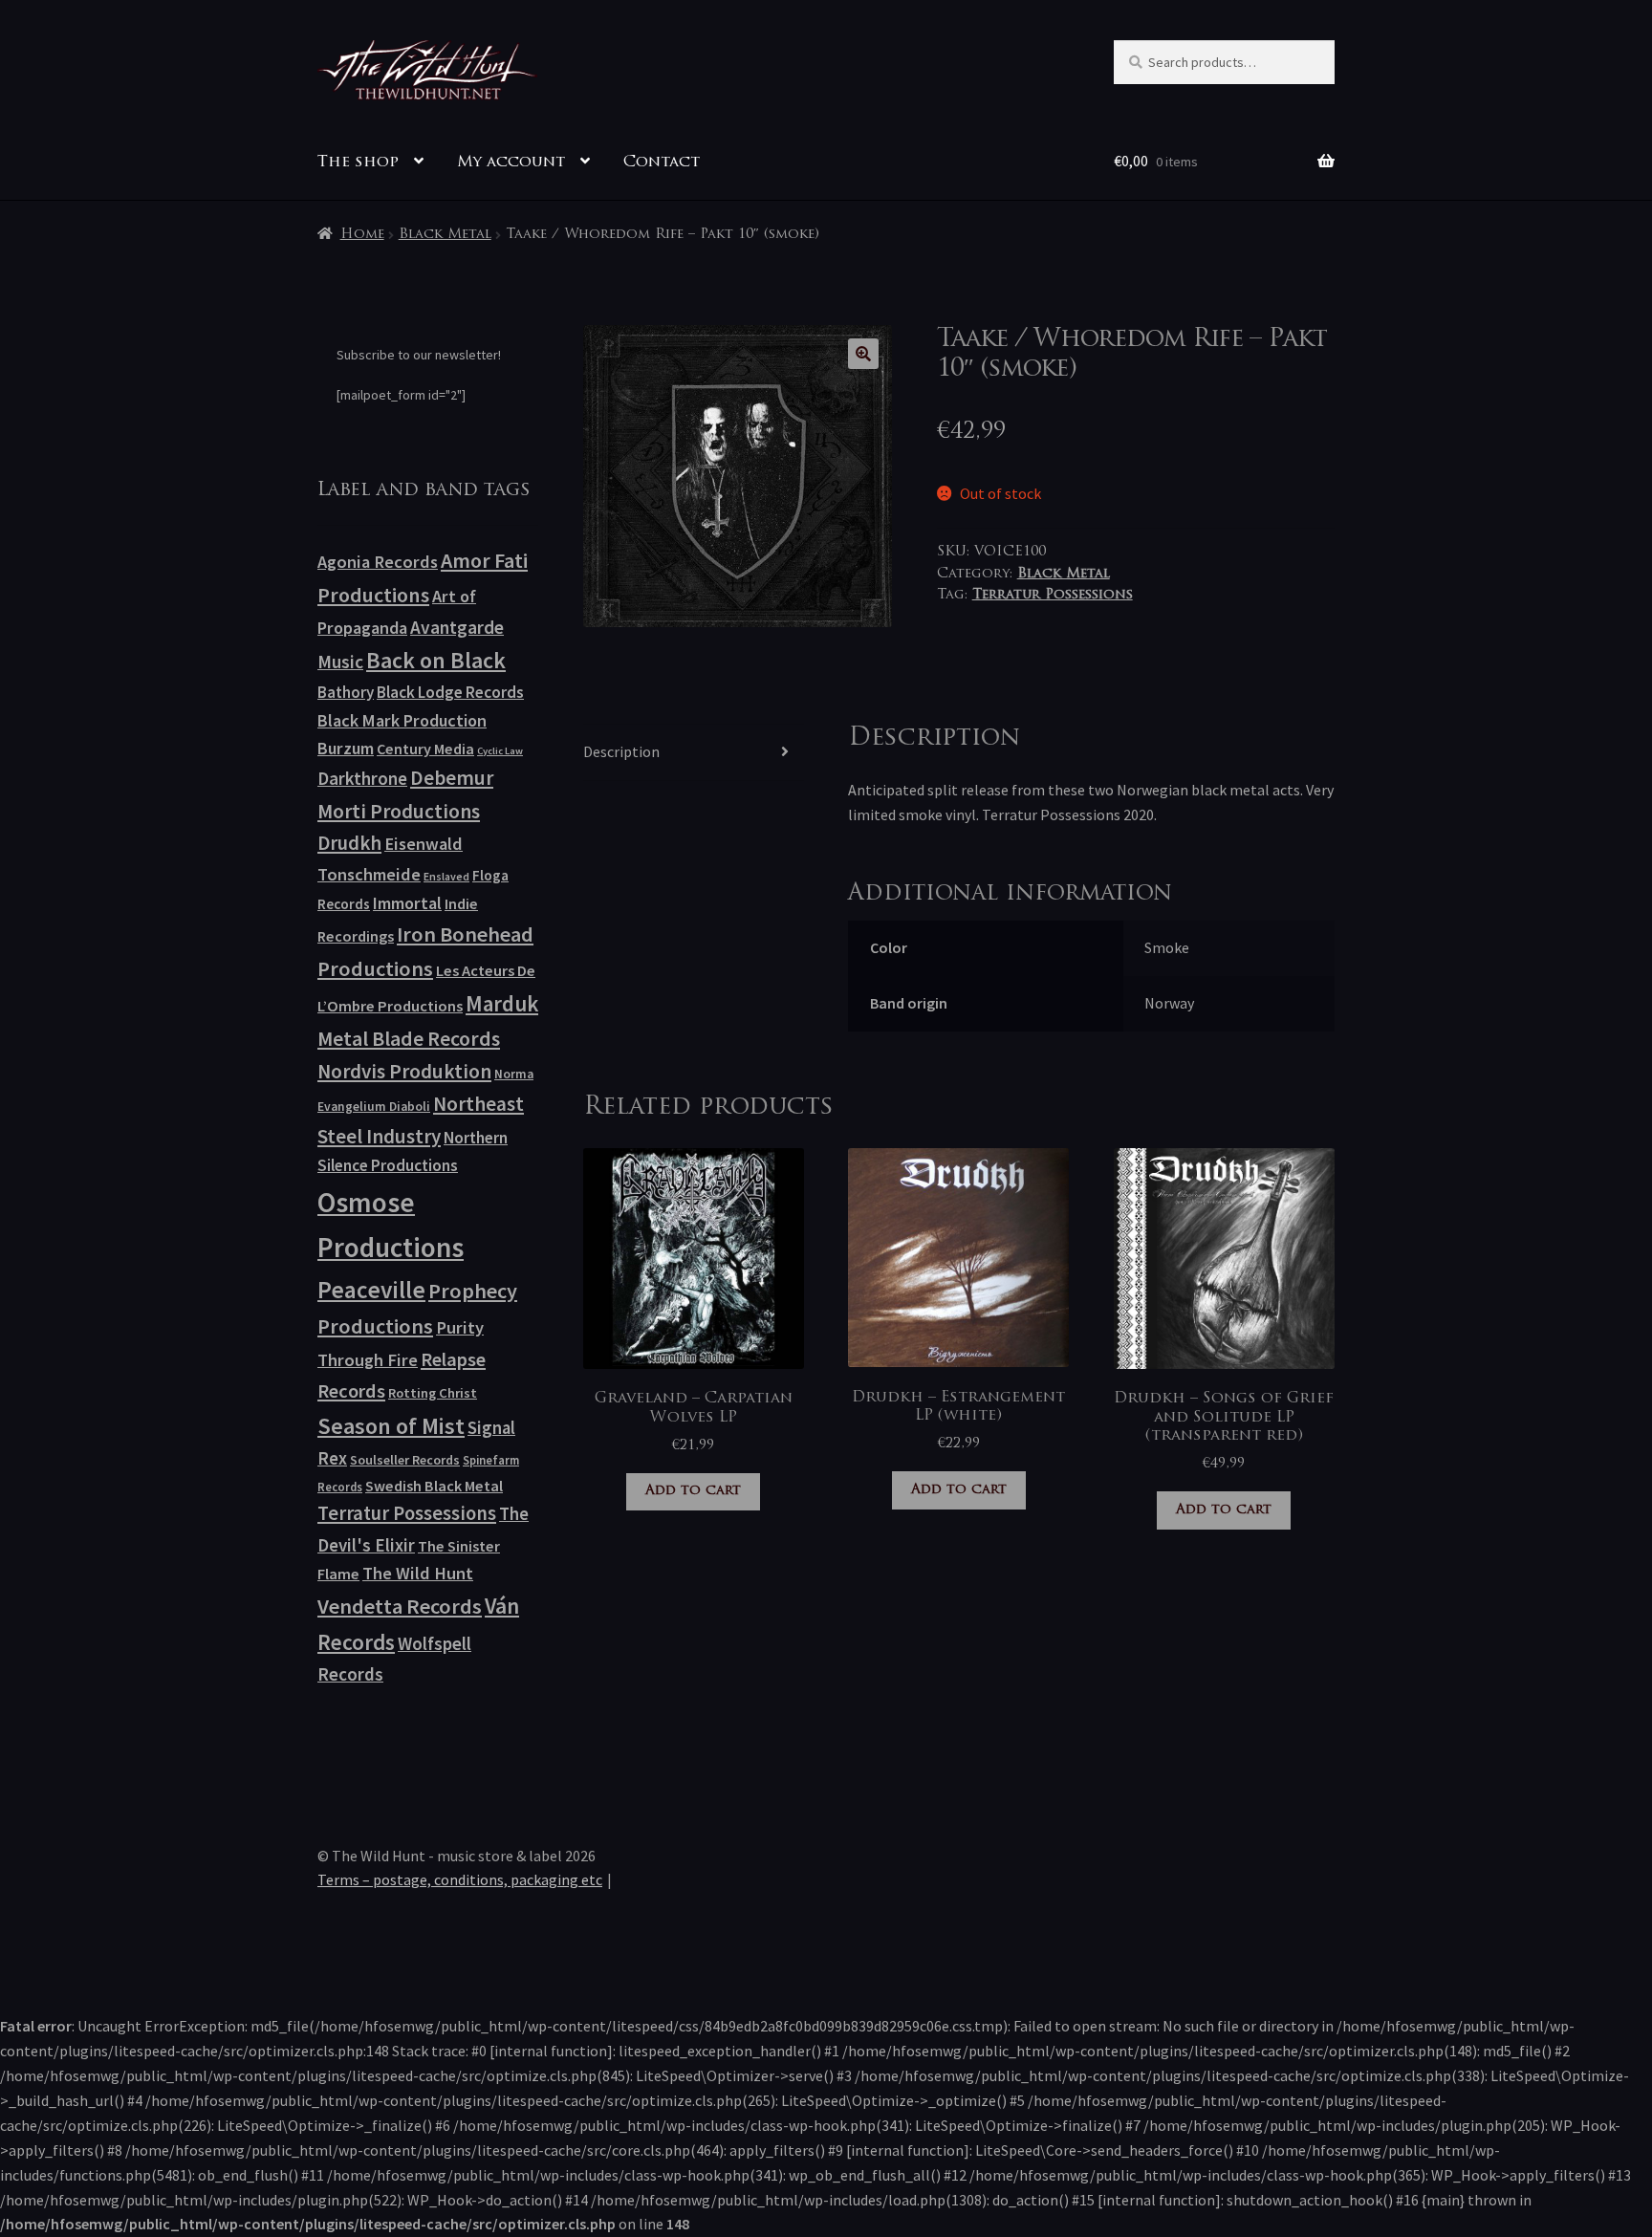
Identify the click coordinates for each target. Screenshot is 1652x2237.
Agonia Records (378, 562)
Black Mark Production (402, 720)
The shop (358, 163)
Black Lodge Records (450, 692)
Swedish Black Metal (434, 1486)
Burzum (346, 748)
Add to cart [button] (693, 1491)
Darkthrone (362, 778)
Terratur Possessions (1053, 595)
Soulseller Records (405, 1460)
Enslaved (446, 876)
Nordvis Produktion (404, 1071)
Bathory (346, 692)
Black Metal (445, 235)
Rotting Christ (433, 1393)
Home (362, 235)
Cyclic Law (500, 751)
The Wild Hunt (418, 1573)
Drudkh (349, 843)
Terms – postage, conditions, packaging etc (460, 1879)
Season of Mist (391, 1426)
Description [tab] (621, 751)
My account (511, 163)
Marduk (502, 1003)
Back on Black (436, 660)
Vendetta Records (400, 1606)
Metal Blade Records (409, 1039)
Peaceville (371, 1290)
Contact (662, 163)
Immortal (407, 903)
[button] (863, 354)
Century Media (425, 749)
